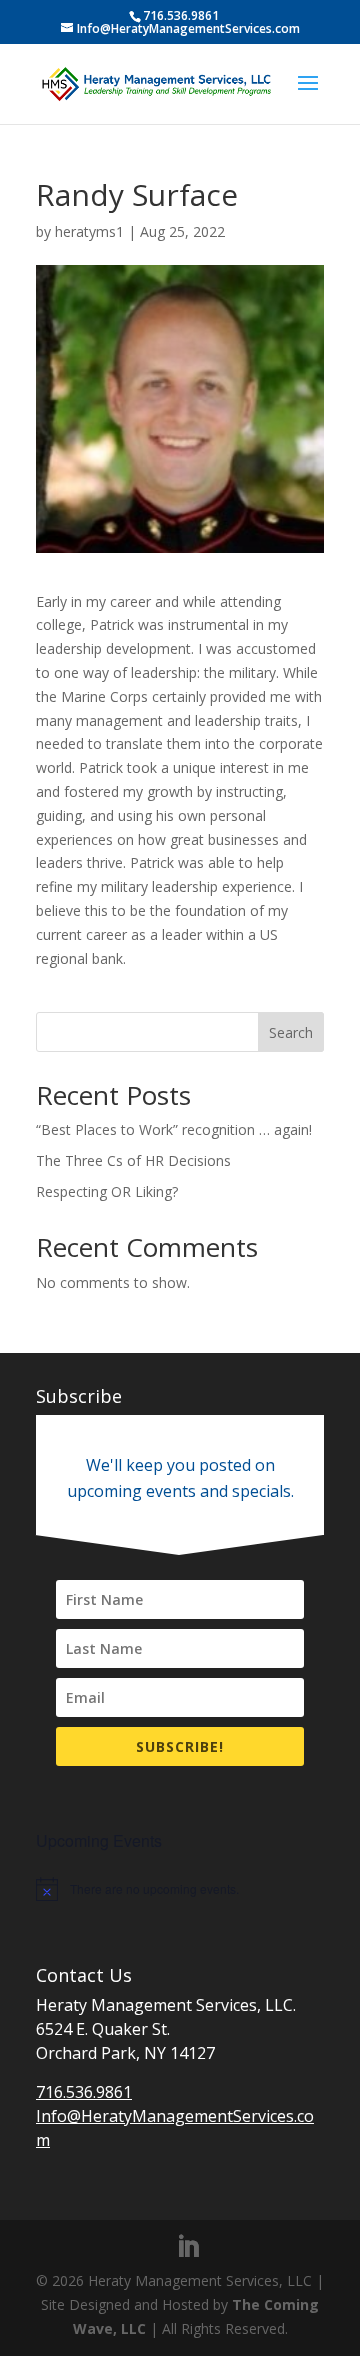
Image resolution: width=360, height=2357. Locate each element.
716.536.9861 (84, 2092)
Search (291, 1032)
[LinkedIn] (188, 2247)
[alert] (180, 1889)
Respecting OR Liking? (107, 1191)
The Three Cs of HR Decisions (133, 1160)
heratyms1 (89, 231)
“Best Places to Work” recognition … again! (174, 1129)
